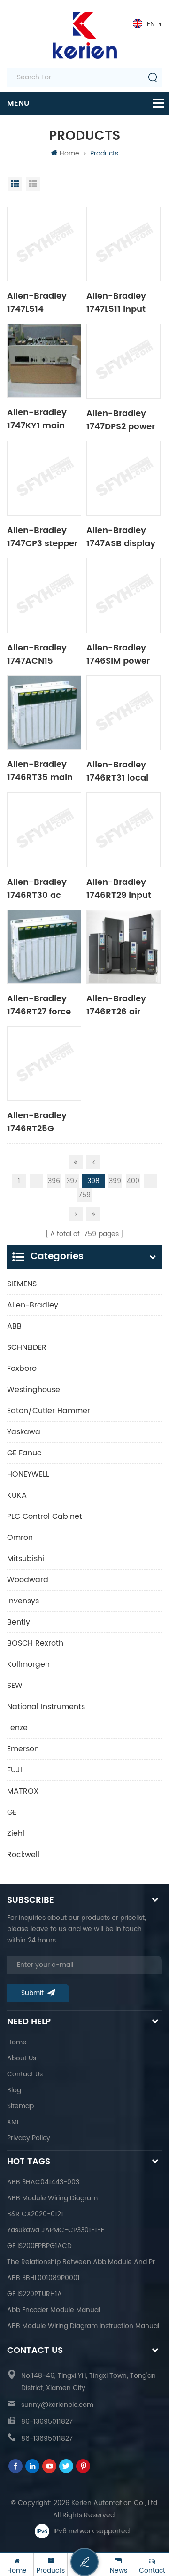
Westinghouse (34, 1390)
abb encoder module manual (54, 2310)
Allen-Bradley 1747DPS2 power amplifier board (121, 419)
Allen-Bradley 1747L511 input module (116, 302)
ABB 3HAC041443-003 (43, 2182)
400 (133, 1181)
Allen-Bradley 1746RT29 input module (119, 888)
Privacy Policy (29, 2138)
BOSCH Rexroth (35, 1643)
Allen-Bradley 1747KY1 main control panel (37, 418)
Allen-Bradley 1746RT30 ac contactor (37, 888)
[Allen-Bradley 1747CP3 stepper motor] (44, 479)
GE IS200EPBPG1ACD (39, 2246)
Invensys (23, 1601)
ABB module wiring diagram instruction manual (83, 2326)
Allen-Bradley (33, 1305)
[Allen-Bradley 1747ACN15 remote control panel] (44, 596)
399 (115, 1181)
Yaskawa (24, 1432)
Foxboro (22, 1369)
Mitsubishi (26, 1559)
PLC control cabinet (45, 1516)
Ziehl (16, 1833)
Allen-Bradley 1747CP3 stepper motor (42, 536)
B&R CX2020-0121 (35, 2214)
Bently (19, 1622)
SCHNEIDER (27, 1347)
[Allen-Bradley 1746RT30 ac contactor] (44, 830)
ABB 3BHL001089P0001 (43, 2278)
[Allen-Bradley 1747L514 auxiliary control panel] (44, 244)
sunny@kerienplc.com (57, 2405)
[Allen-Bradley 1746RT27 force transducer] (44, 947)
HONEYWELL (28, 1474)
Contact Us (25, 2074)
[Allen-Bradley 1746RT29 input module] (123, 830)
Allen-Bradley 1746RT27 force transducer (39, 1005)
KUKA (17, 1495)
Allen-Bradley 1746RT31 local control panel (117, 771)
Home (69, 153)
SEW (15, 1686)
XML (13, 2122)
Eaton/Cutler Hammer (49, 1411)
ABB (14, 1326)
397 (72, 1181)
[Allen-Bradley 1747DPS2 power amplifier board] (123, 361)
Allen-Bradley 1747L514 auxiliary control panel (42, 302)
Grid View (15, 184)
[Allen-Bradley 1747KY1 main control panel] (44, 361)
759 (84, 1195)
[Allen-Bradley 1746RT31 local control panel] (123, 713)
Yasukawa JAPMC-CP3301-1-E (56, 2230)
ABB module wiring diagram (52, 2198)
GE (12, 1812)
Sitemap (20, 2106)
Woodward (28, 1580)
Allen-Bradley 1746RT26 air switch (116, 1005)
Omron (20, 1538)
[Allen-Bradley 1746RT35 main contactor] (44, 712)
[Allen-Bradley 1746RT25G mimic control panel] (44, 1064)
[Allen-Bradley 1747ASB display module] (123, 479)
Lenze (17, 1728)
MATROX (23, 1791)
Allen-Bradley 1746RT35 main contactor (40, 770)
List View (33, 184)
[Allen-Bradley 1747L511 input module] (123, 244)
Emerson (23, 1749)
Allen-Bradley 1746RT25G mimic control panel (38, 1122)
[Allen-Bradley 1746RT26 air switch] (123, 947)
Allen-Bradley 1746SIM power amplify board (118, 654)
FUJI (15, 1770)
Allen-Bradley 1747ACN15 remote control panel (39, 654)
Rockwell (23, 1855)
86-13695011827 (47, 2422)
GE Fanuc (24, 1453)
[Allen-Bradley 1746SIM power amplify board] (123, 596)
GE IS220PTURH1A (35, 2294)
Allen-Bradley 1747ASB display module (121, 536)
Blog (14, 2090)
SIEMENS (22, 1284)
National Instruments (46, 1707)
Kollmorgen (28, 1664)
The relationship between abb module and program (84, 2262)
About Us (22, 2058)
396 (54, 1181)
